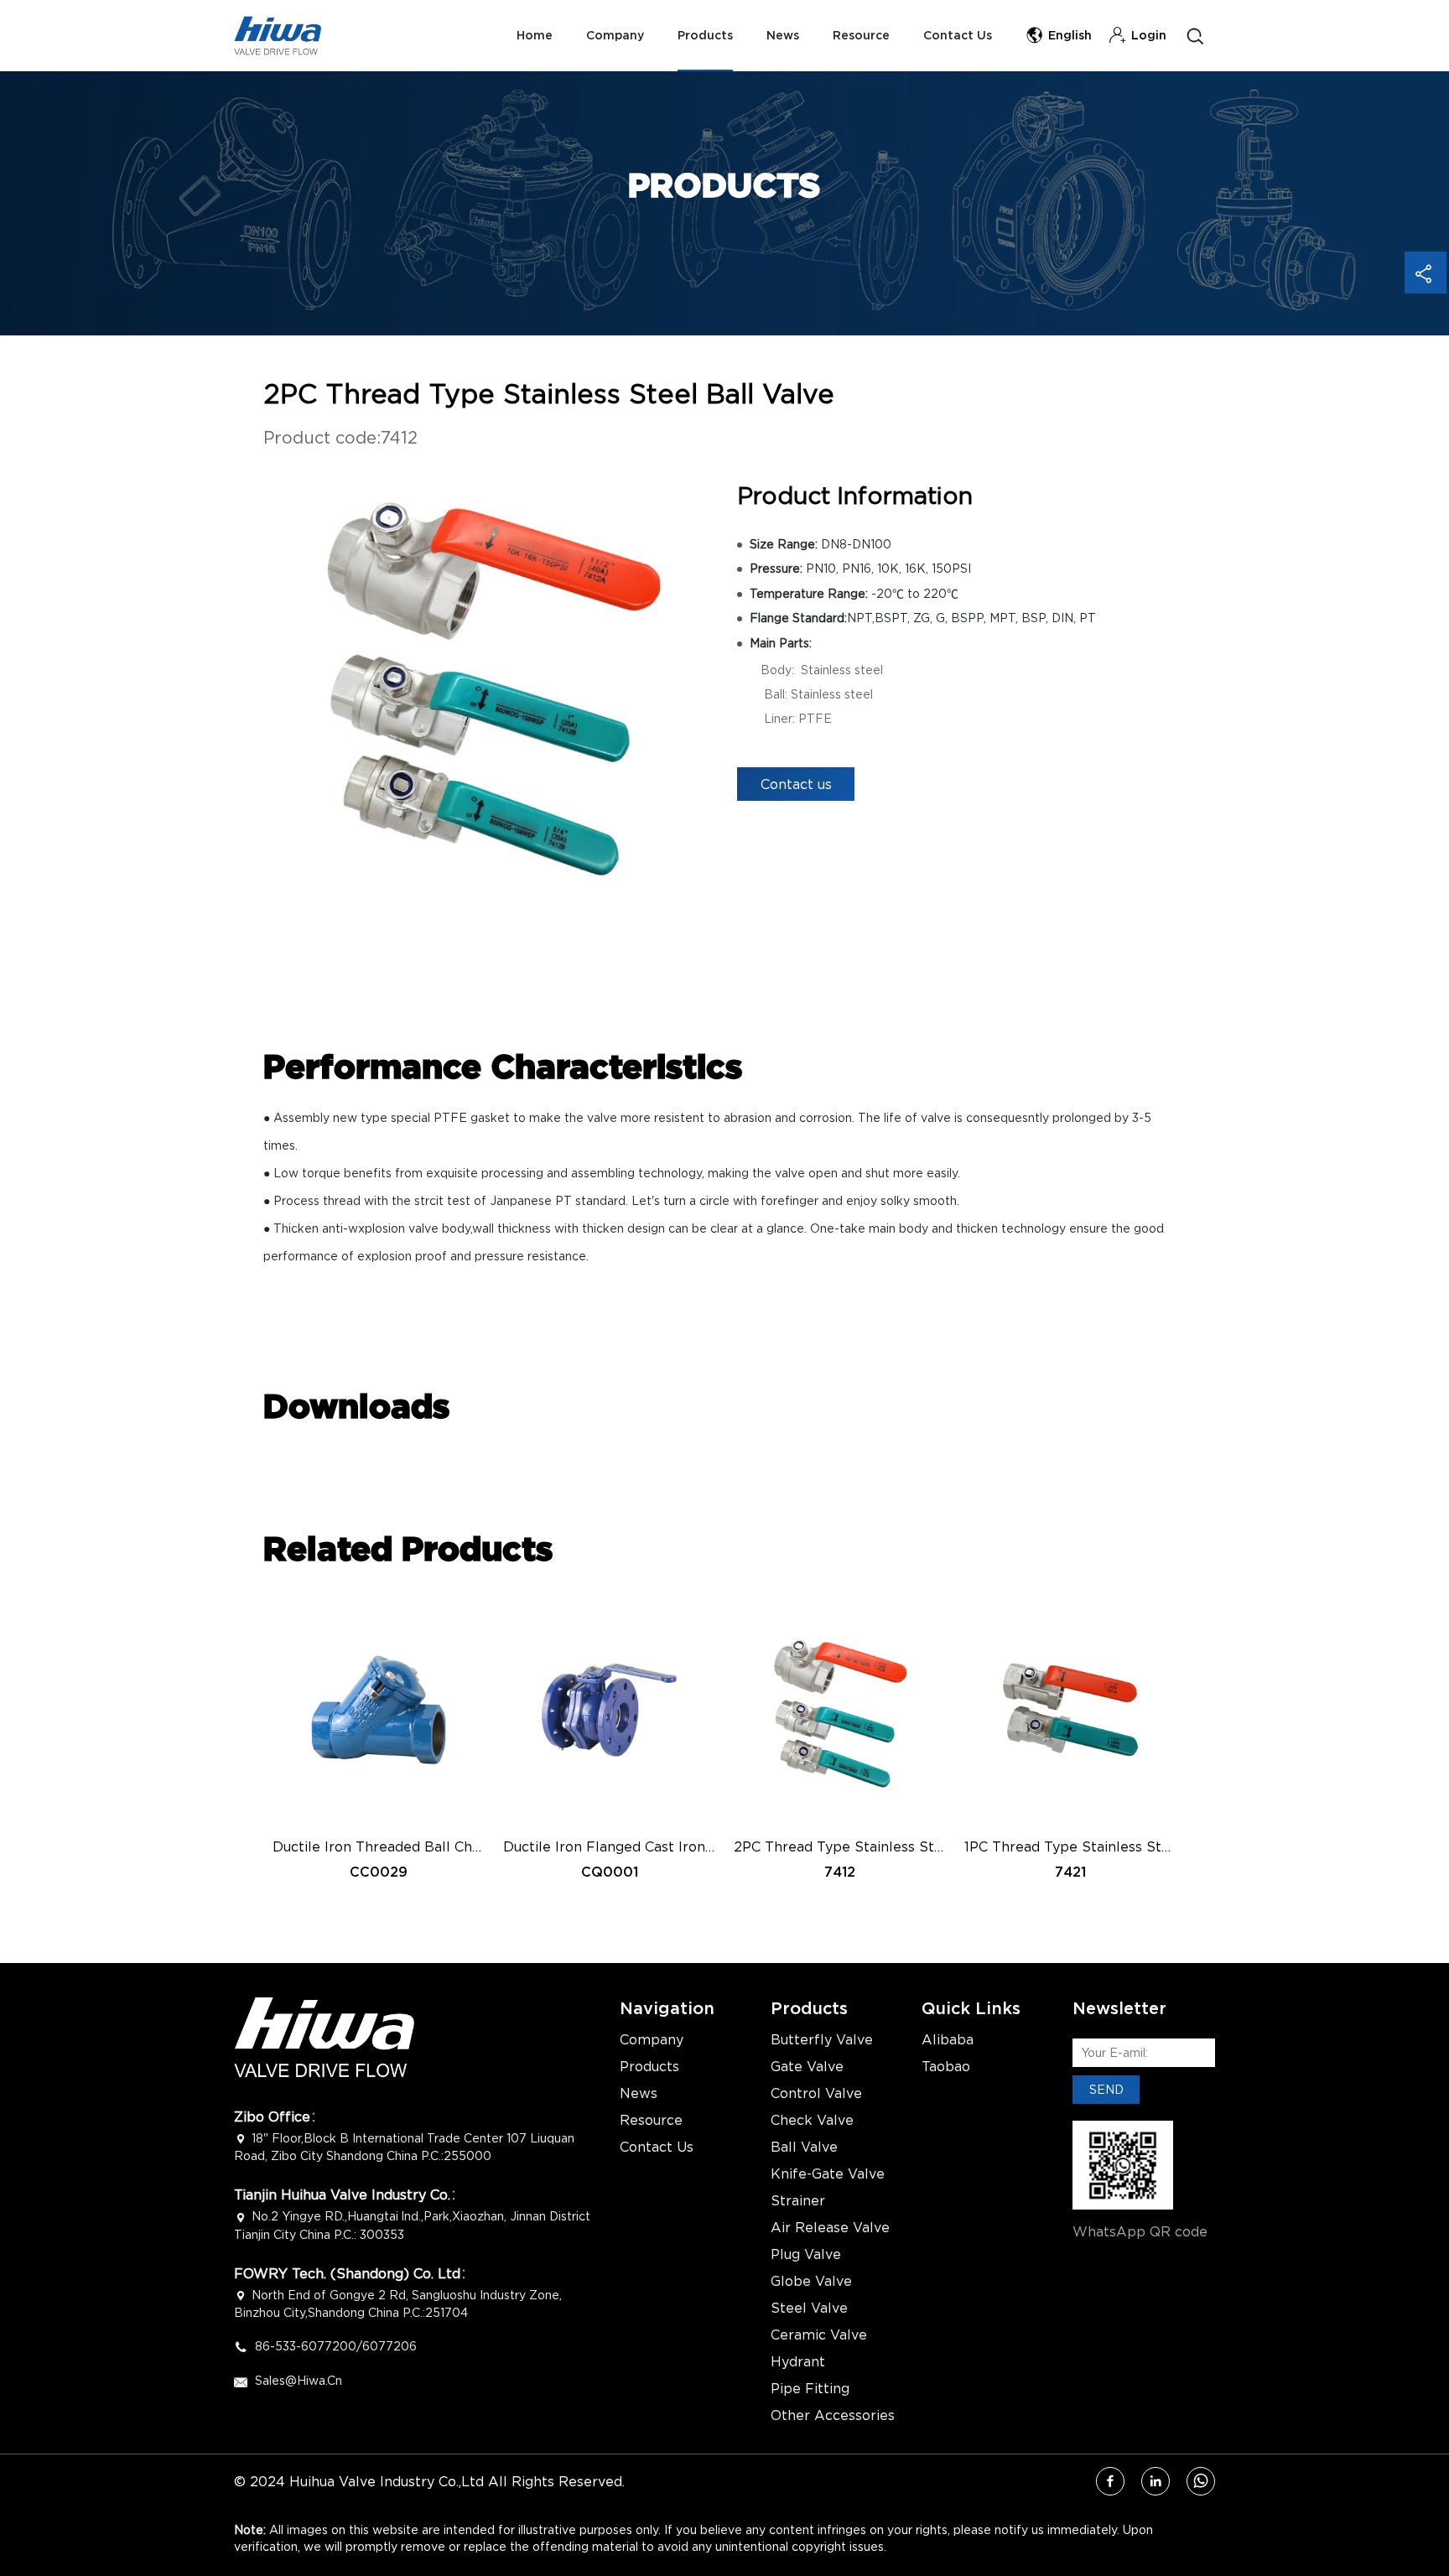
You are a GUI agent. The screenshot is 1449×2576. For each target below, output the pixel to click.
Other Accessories (833, 2415)
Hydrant (798, 2361)
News (783, 36)
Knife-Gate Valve (828, 2173)
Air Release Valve (830, 2227)
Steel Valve (809, 2308)
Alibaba (948, 2039)
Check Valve (812, 2120)
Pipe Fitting (810, 2388)
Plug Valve (806, 2254)
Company (615, 36)
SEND (1106, 2089)
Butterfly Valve (822, 2039)
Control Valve (816, 2093)
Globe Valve (811, 2281)
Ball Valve (804, 2147)
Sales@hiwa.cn (299, 2380)
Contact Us (958, 36)
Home (535, 36)
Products (705, 36)
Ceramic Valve (819, 2334)
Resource (861, 36)
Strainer (798, 2200)
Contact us (796, 784)
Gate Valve (807, 2066)
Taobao (946, 2066)
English (1070, 36)
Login (1149, 36)
